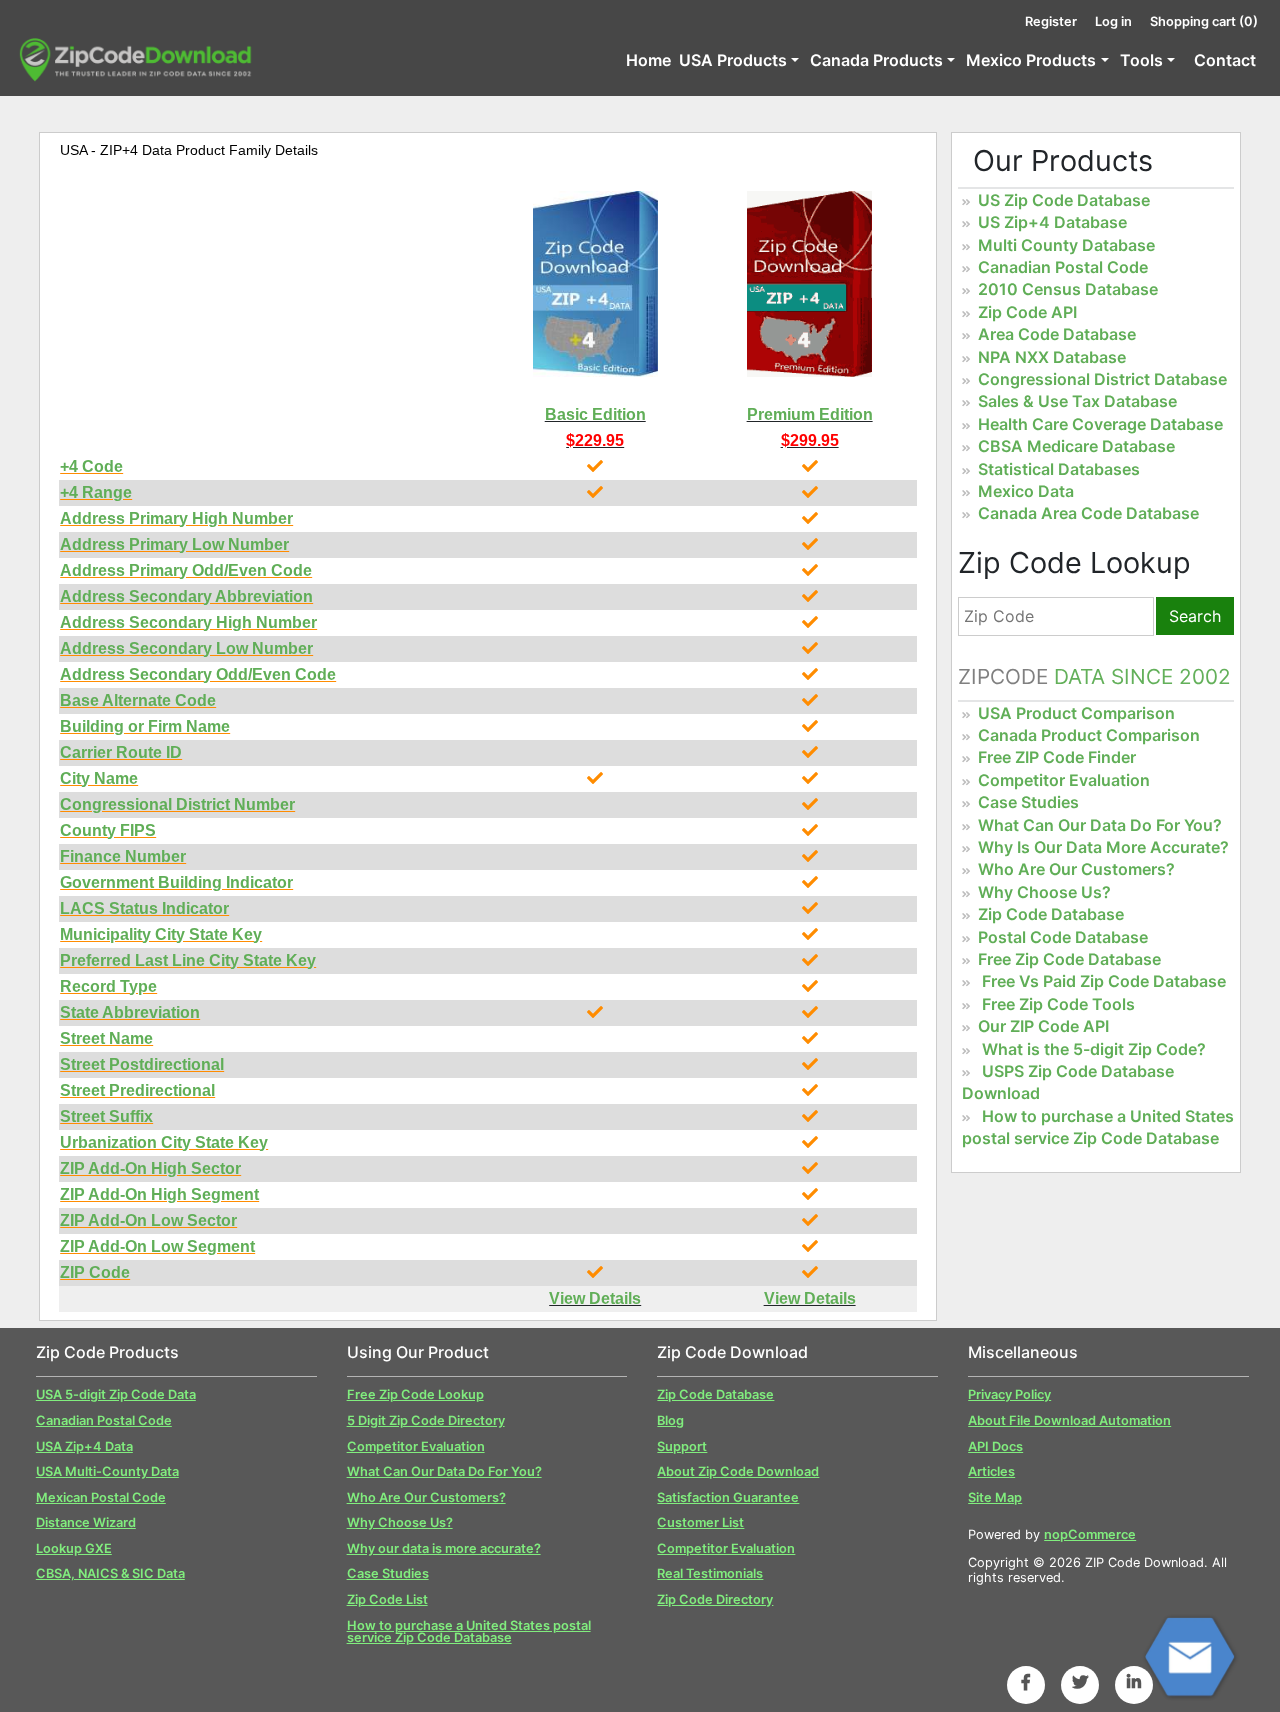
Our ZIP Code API (1043, 1026)
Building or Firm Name (145, 726)
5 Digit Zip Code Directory (426, 1420)
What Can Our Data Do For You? (1100, 825)
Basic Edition (595, 414)
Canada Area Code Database (1088, 513)
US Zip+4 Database (1052, 222)
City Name (99, 778)
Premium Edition (810, 414)
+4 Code (91, 466)
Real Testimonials (710, 1573)
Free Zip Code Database (1069, 959)
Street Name (106, 1038)
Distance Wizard (86, 1522)
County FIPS (108, 830)
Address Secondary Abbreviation (186, 596)
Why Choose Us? (1044, 892)
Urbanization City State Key (164, 1142)
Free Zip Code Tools (1058, 1004)
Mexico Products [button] (1031, 60)
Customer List (700, 1522)
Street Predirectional (137, 1090)
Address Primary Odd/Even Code (186, 570)
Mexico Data (1026, 491)
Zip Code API (1027, 312)
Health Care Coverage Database (1100, 424)
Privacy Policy (1009, 1394)
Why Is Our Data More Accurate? (1103, 847)
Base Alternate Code (138, 700)
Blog (670, 1420)
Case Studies (1028, 802)
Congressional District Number (177, 804)
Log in (1113, 21)
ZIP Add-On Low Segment (157, 1246)
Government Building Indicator (176, 882)
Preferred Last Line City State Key (188, 960)
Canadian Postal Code (1063, 267)
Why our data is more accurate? (444, 1548)
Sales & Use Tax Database (1077, 401)
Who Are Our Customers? (1076, 869)
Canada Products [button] (876, 60)
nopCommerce (1090, 1534)
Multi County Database (1066, 245)
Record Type (108, 986)
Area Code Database (1057, 334)
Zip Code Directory (715, 1599)
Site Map (995, 1497)
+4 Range (96, 492)
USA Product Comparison (1076, 713)
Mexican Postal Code (101, 1497)
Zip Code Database (1051, 914)
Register (1051, 21)
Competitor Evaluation (1064, 780)
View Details (595, 1298)
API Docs (995, 1446)
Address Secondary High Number (188, 622)
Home (648, 60)
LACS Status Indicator (144, 908)
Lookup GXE (74, 1548)
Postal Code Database (1063, 937)
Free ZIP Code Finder (1057, 757)
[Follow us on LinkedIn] (1134, 1682)
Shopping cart (1204, 21)
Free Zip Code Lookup (415, 1394)
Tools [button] (1141, 60)
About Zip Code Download (738, 1471)
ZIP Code (95, 1272)
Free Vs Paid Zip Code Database (1104, 981)
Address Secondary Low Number (186, 648)
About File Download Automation (1069, 1420)
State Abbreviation (130, 1012)
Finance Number (123, 856)
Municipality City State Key (161, 934)
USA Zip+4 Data (84, 1446)
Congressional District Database (1102, 379)
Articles (991, 1471)
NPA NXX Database (1052, 357)
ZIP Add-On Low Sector (148, 1220)
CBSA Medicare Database (1076, 446)
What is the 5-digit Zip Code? (1094, 1049)
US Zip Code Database (1064, 200)
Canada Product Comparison (1089, 735)
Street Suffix (106, 1116)
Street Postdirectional (142, 1064)
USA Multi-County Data (107, 1471)
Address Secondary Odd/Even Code (198, 674)
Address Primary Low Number (174, 544)
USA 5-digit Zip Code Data (116, 1394)
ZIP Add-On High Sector (150, 1168)
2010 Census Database (1068, 289)
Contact (1225, 60)
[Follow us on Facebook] (1026, 1682)
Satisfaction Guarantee (728, 1497)
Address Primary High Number (176, 518)
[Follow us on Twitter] (1080, 1682)
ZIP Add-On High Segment (159, 1194)
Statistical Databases (1059, 469)
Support (682, 1446)
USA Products (733, 60)
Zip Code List (387, 1599)
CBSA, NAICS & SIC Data (110, 1573)
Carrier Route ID (121, 752)
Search (1195, 616)
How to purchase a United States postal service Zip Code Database (469, 1632)
